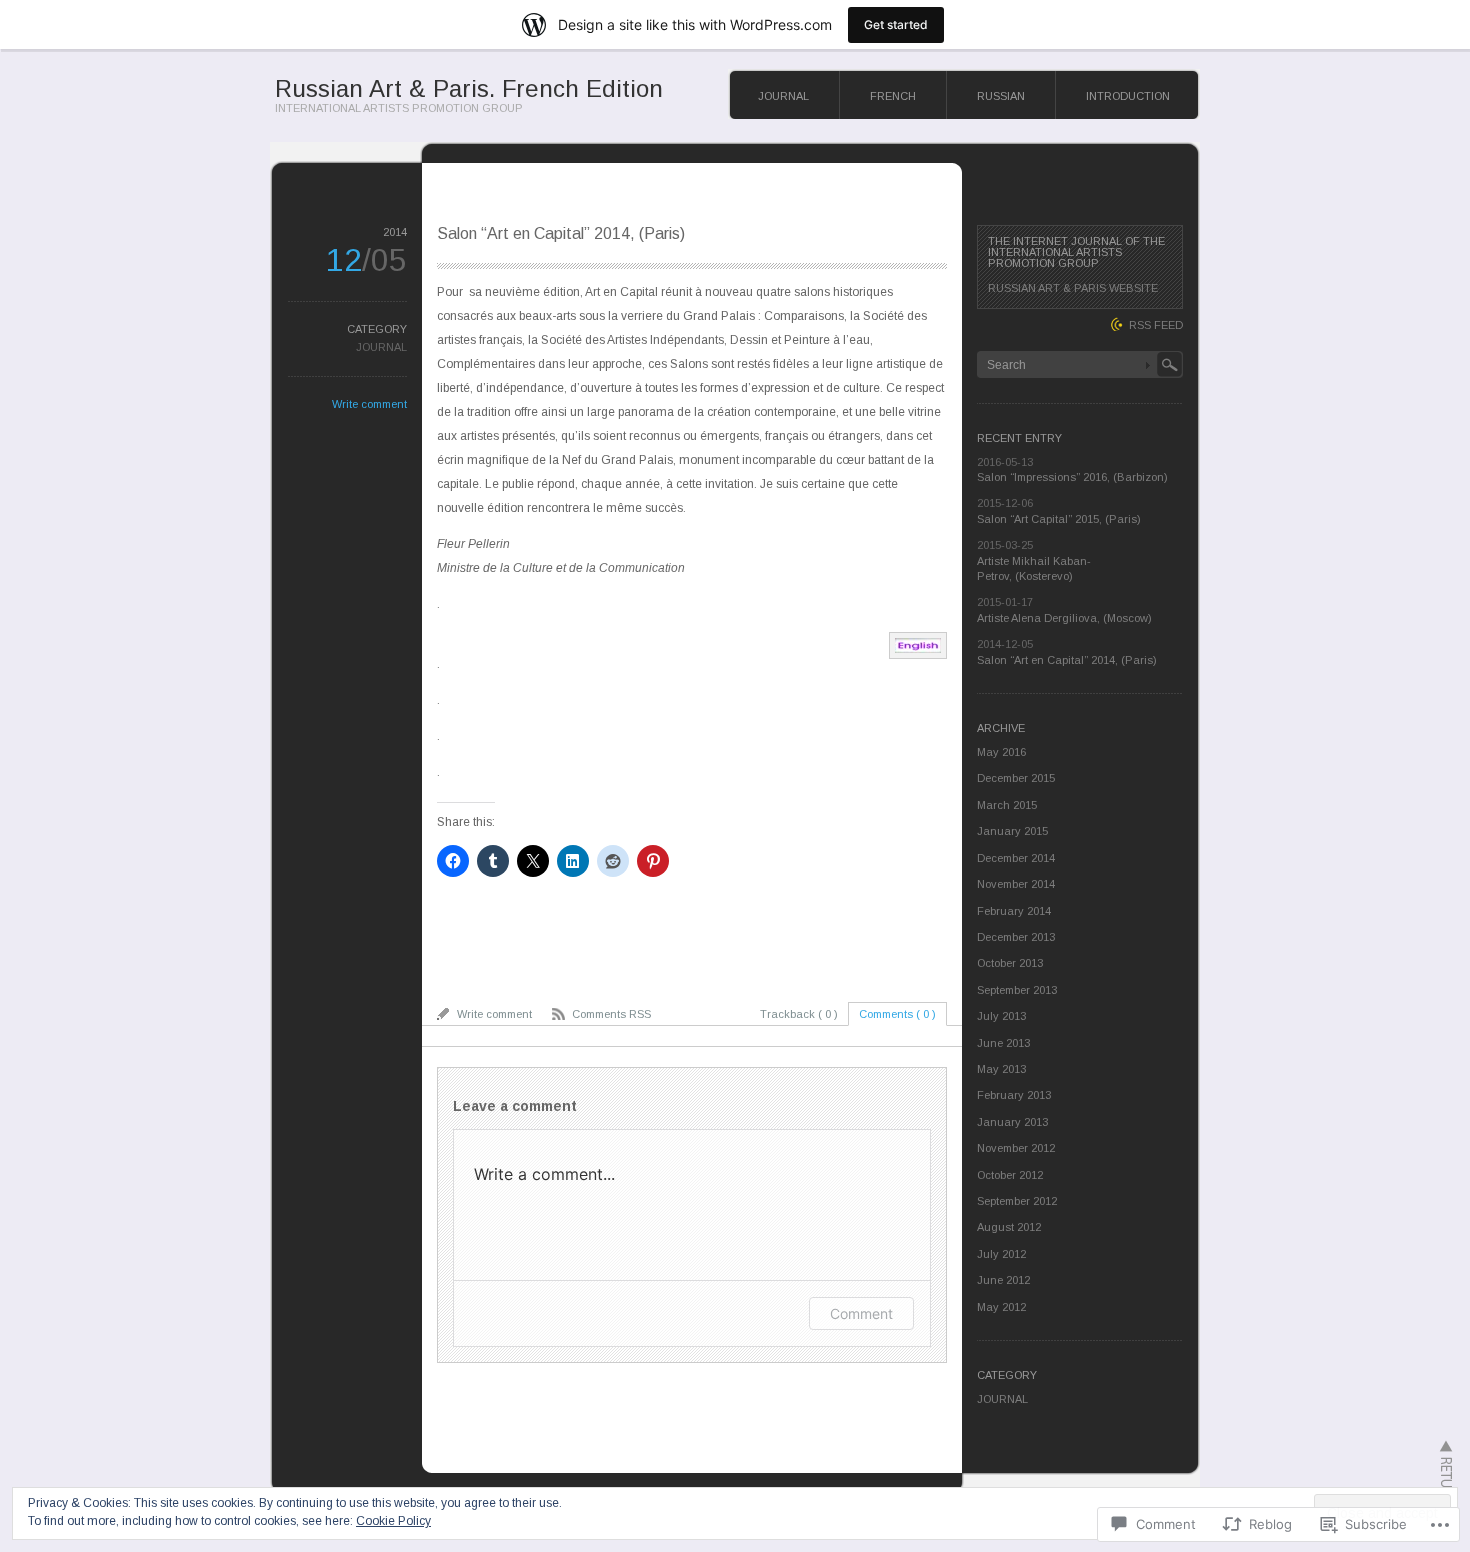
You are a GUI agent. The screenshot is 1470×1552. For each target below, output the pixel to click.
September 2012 (1017, 1201)
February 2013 (1014, 1095)
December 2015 (1016, 778)
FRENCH (893, 96)
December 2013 (1016, 937)
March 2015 (1007, 805)
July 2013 (1001, 1016)
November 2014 (1016, 884)
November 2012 (1016, 1148)
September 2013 (1017, 990)
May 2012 (1001, 1307)
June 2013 (1003, 1043)
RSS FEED (1156, 325)
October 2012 (1010, 1175)
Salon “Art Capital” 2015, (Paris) (1059, 519)
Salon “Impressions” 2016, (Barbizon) (1072, 477)
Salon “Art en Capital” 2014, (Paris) (1067, 660)
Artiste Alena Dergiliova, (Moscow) (1064, 618)
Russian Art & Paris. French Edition (469, 88)
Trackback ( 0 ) (799, 1014)
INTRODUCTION (1128, 96)
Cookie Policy (393, 1521)
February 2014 (1014, 911)
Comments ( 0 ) (897, 1014)
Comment (861, 1313)
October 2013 (1010, 963)
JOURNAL (783, 96)
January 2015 (1012, 831)
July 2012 (1001, 1254)
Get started (896, 24)
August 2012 (1009, 1227)
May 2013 (1001, 1069)
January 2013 (1012, 1122)
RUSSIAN (1001, 96)
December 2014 (1016, 858)
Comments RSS (611, 1014)
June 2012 (1003, 1280)
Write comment (369, 404)
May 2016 (1001, 752)
